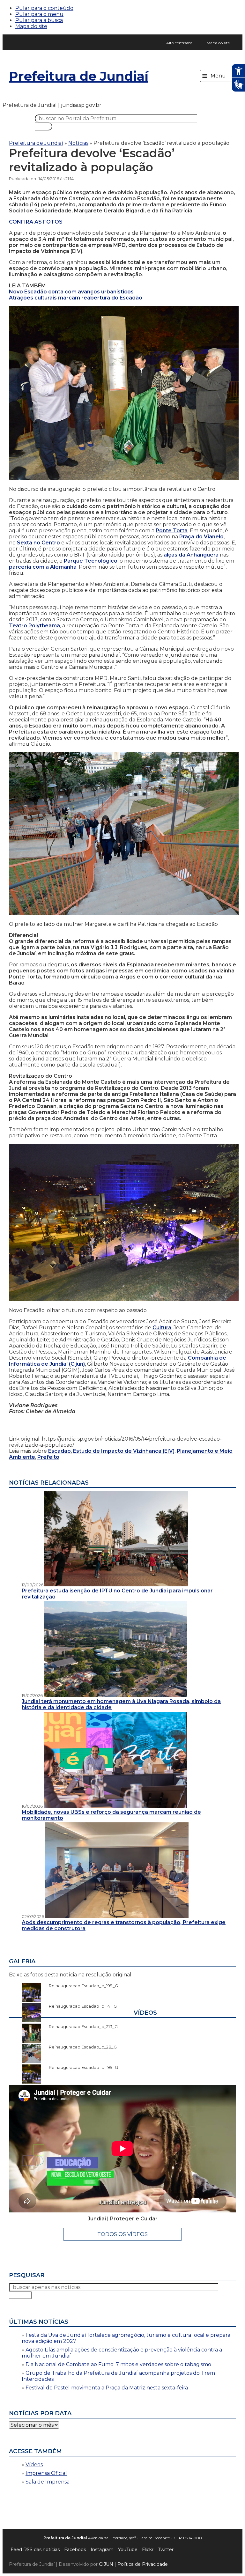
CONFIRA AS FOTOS (36, 222)
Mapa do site (31, 26)
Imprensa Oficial (46, 2473)
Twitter (166, 2550)
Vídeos (34, 2465)
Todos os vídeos (122, 2234)
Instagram (102, 2550)
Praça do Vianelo (201, 537)
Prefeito (48, 1457)
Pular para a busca (39, 20)
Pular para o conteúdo (44, 8)
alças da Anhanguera (191, 555)
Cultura (162, 1328)
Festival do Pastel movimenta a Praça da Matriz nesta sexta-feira (107, 2388)
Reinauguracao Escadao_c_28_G (80, 2047)
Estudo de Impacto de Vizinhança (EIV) (124, 1451)
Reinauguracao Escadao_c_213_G (80, 2026)
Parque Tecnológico (91, 561)
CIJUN (106, 2564)
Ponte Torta (172, 531)
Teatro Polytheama (34, 626)
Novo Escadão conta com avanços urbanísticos (71, 292)
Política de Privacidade (143, 2564)
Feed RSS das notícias (35, 2550)
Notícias (78, 143)
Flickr (148, 2550)
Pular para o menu (39, 14)
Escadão (59, 1451)
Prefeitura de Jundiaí (79, 76)
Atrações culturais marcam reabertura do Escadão (76, 298)
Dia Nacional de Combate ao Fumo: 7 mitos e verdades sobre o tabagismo (118, 2364)
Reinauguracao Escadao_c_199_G (80, 1986)
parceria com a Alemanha (43, 567)
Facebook (75, 2550)
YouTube (128, 2550)
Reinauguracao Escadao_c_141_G (80, 2006)
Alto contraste (179, 43)
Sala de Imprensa (48, 2482)
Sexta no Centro (38, 543)
